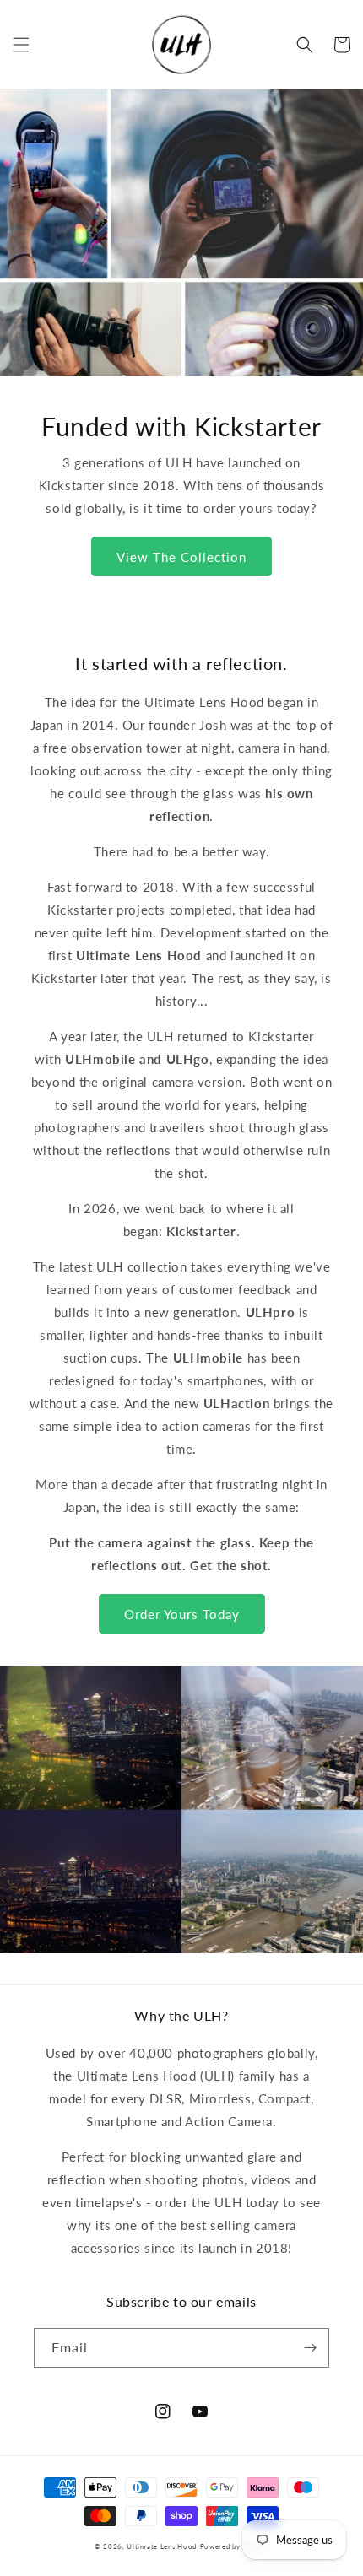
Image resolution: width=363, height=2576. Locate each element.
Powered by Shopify (235, 2546)
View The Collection (181, 557)
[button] (21, 45)
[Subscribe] (310, 2348)
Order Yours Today (182, 1614)
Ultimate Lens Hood (162, 2546)
